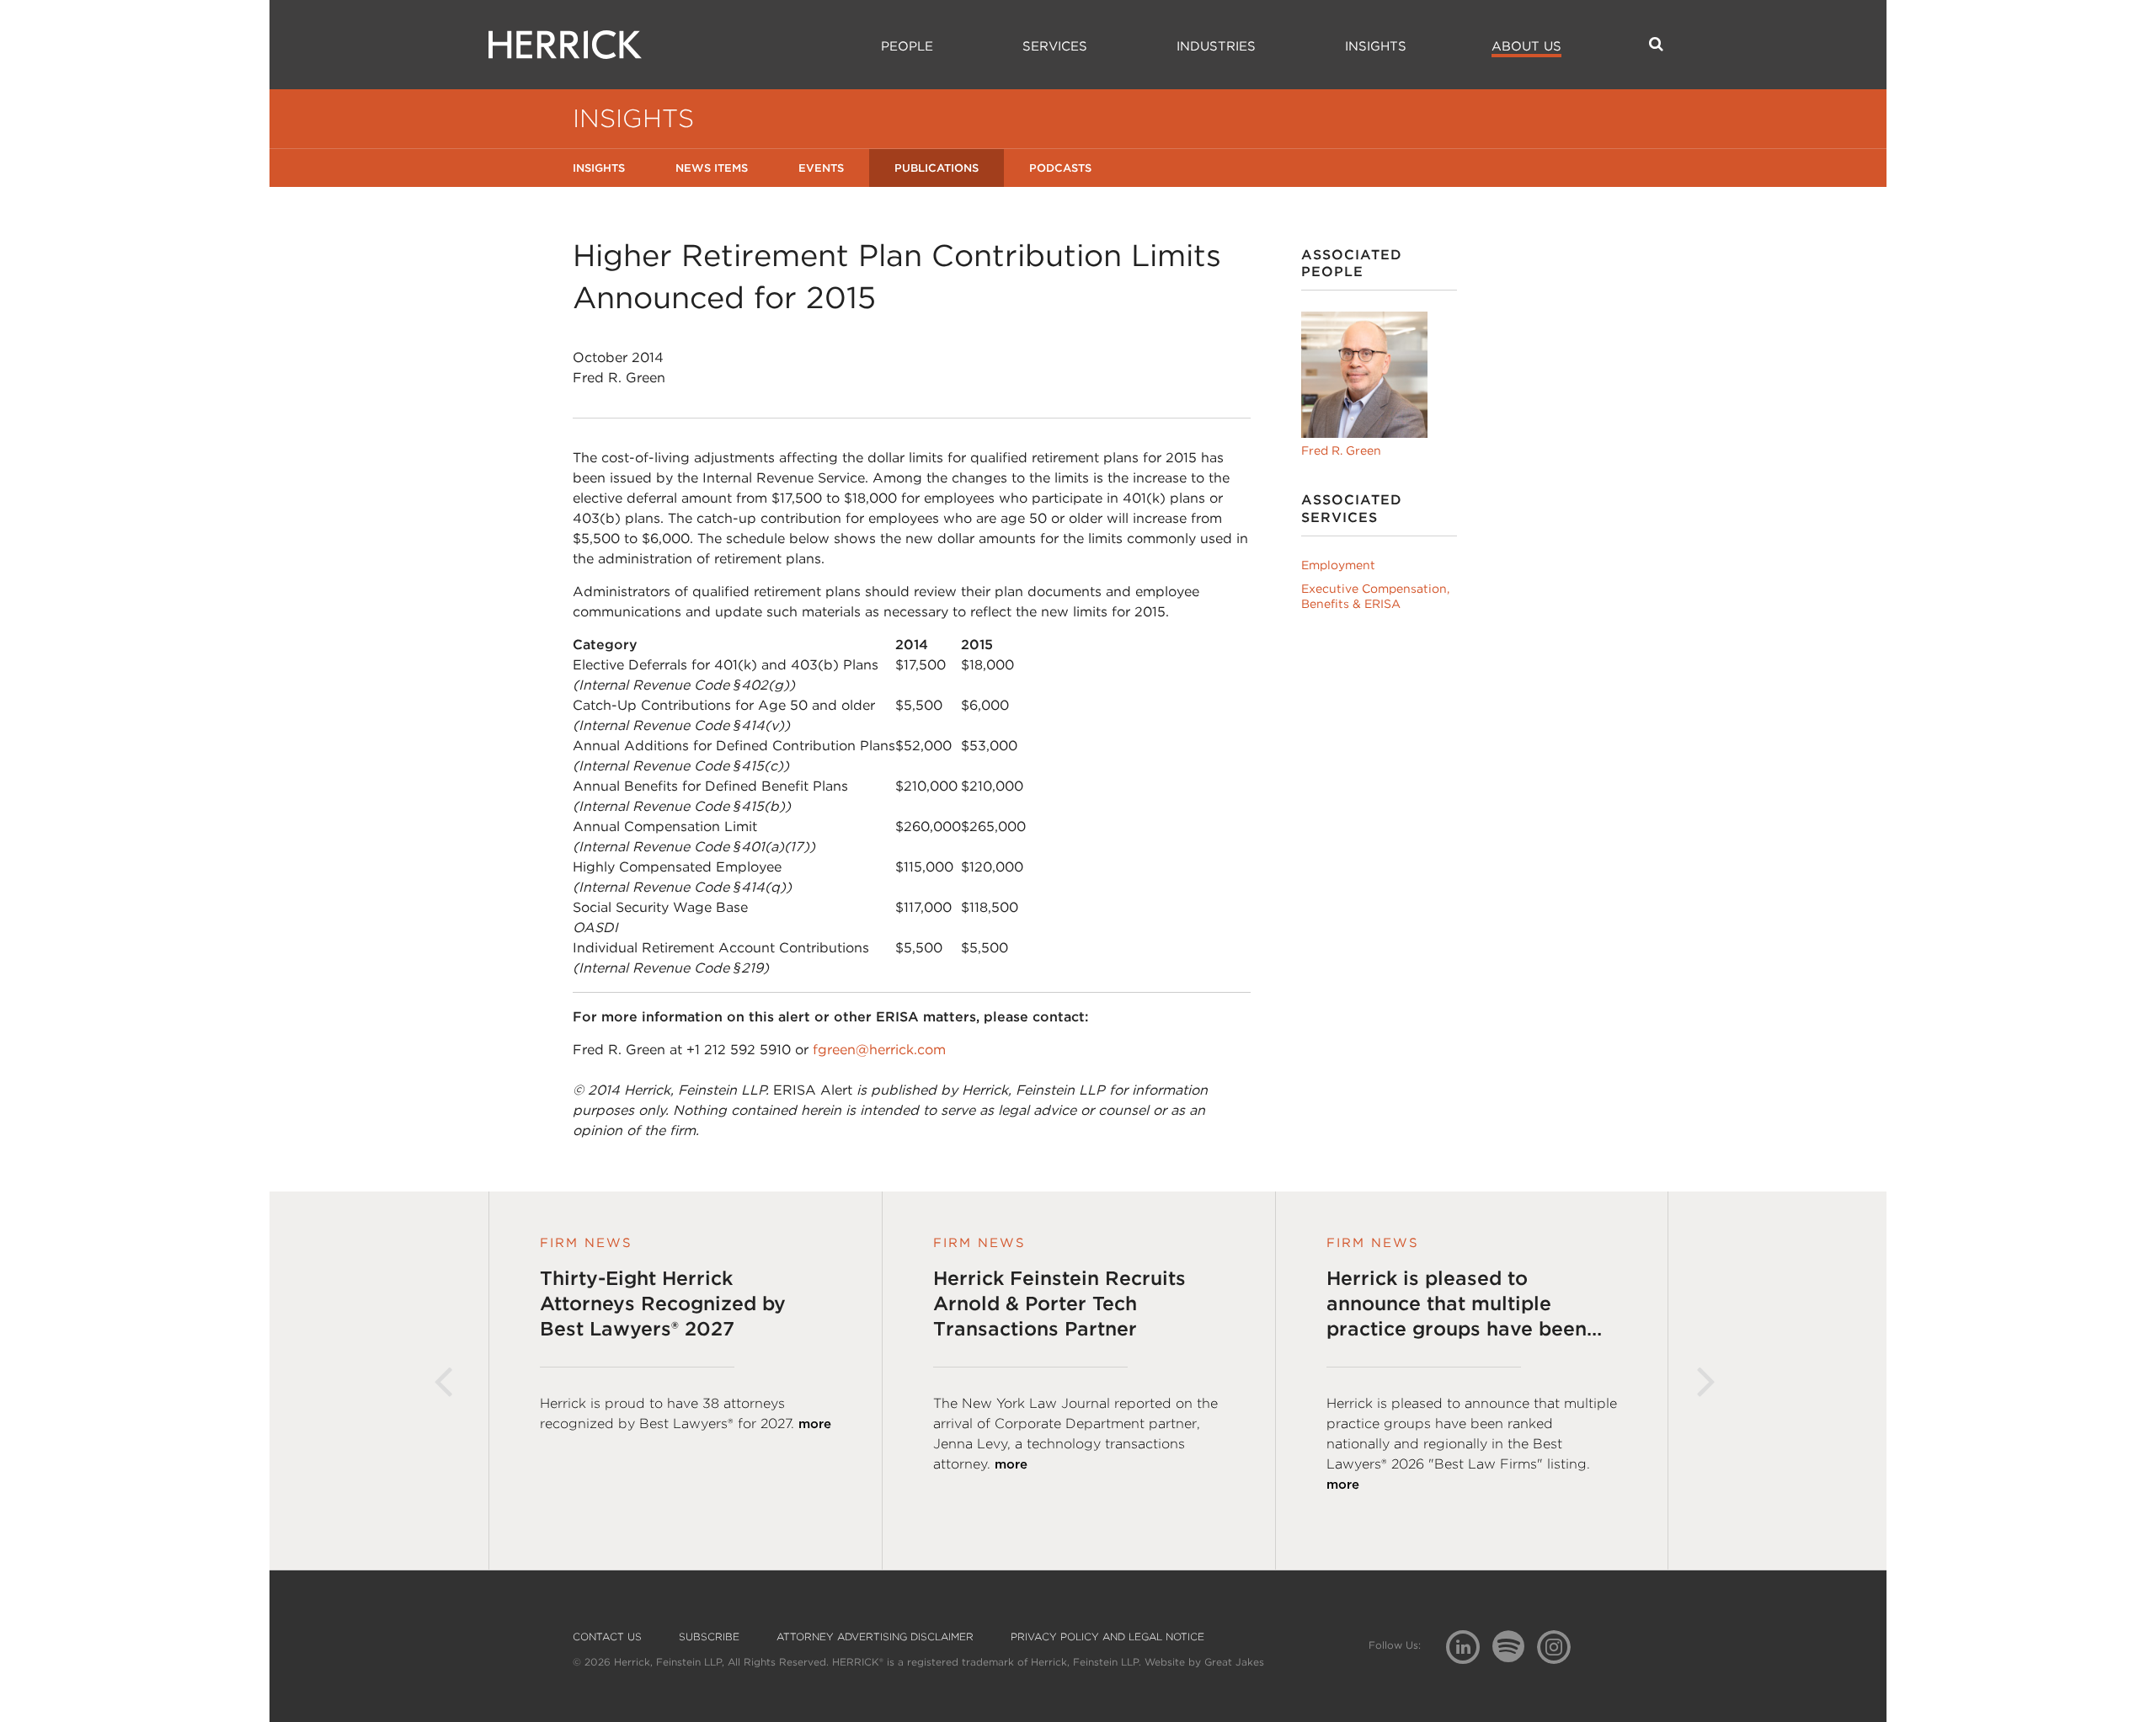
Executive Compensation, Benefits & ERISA (1375, 596)
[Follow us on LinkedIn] (1469, 1649)
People (907, 46)
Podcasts (1060, 168)
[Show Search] (1656, 44)
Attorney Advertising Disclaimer (875, 1637)
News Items (712, 168)
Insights (1376, 46)
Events (821, 168)
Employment (1338, 565)
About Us (1526, 46)
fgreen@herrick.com (879, 1050)
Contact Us (607, 1637)
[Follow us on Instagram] (1560, 1646)
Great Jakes (1234, 1662)
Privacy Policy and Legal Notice (1107, 1637)
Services (1055, 46)
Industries (1216, 46)
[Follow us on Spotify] (1515, 1656)
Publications (937, 168)
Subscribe (709, 1637)
